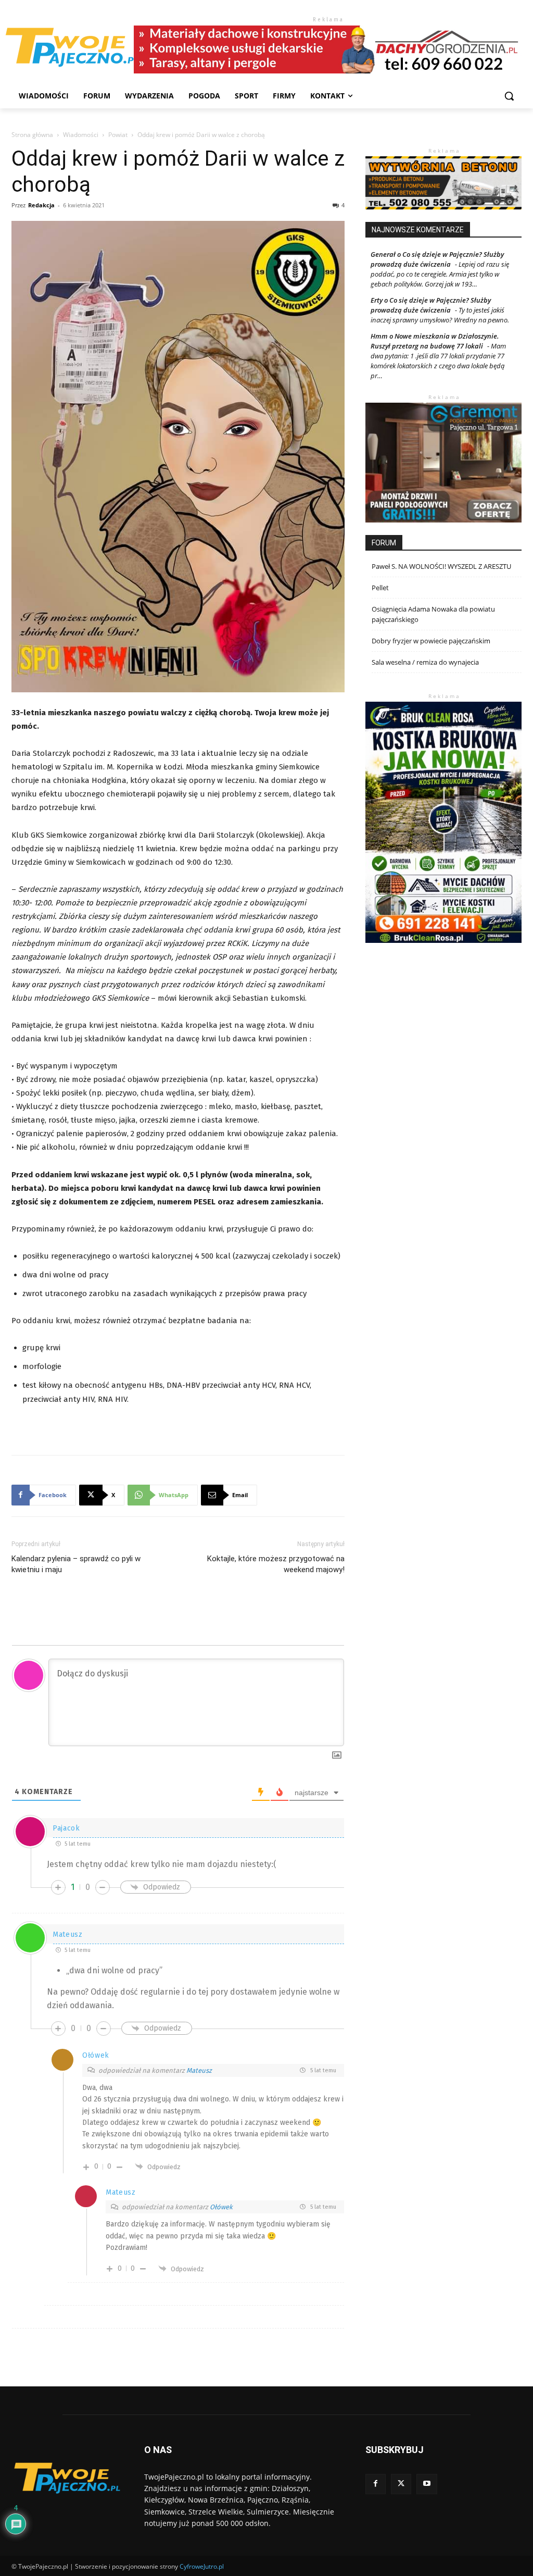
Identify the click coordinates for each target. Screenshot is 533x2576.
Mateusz (199, 2070)
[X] (401, 2484)
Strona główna (32, 135)
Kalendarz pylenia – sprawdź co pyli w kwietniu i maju (76, 1564)
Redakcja (41, 205)
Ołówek (221, 2207)
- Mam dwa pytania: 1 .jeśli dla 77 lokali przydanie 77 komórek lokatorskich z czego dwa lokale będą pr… (438, 361)
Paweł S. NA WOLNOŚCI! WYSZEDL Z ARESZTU (441, 566)
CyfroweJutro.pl (202, 2566)
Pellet (380, 588)
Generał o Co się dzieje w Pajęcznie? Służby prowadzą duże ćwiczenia (437, 259)
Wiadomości (81, 135)
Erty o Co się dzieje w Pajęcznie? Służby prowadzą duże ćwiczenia (431, 305)
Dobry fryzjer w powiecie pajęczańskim (431, 641)
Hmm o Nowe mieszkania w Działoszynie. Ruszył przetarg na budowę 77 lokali (435, 341)
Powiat (118, 135)
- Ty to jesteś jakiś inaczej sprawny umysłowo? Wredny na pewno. (440, 315)
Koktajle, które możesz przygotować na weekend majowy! (276, 1564)
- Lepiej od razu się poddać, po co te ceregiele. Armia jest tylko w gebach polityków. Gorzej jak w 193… (440, 274)
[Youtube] (427, 2484)
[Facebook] (376, 2484)
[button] (509, 96)
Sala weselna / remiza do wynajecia (425, 662)
